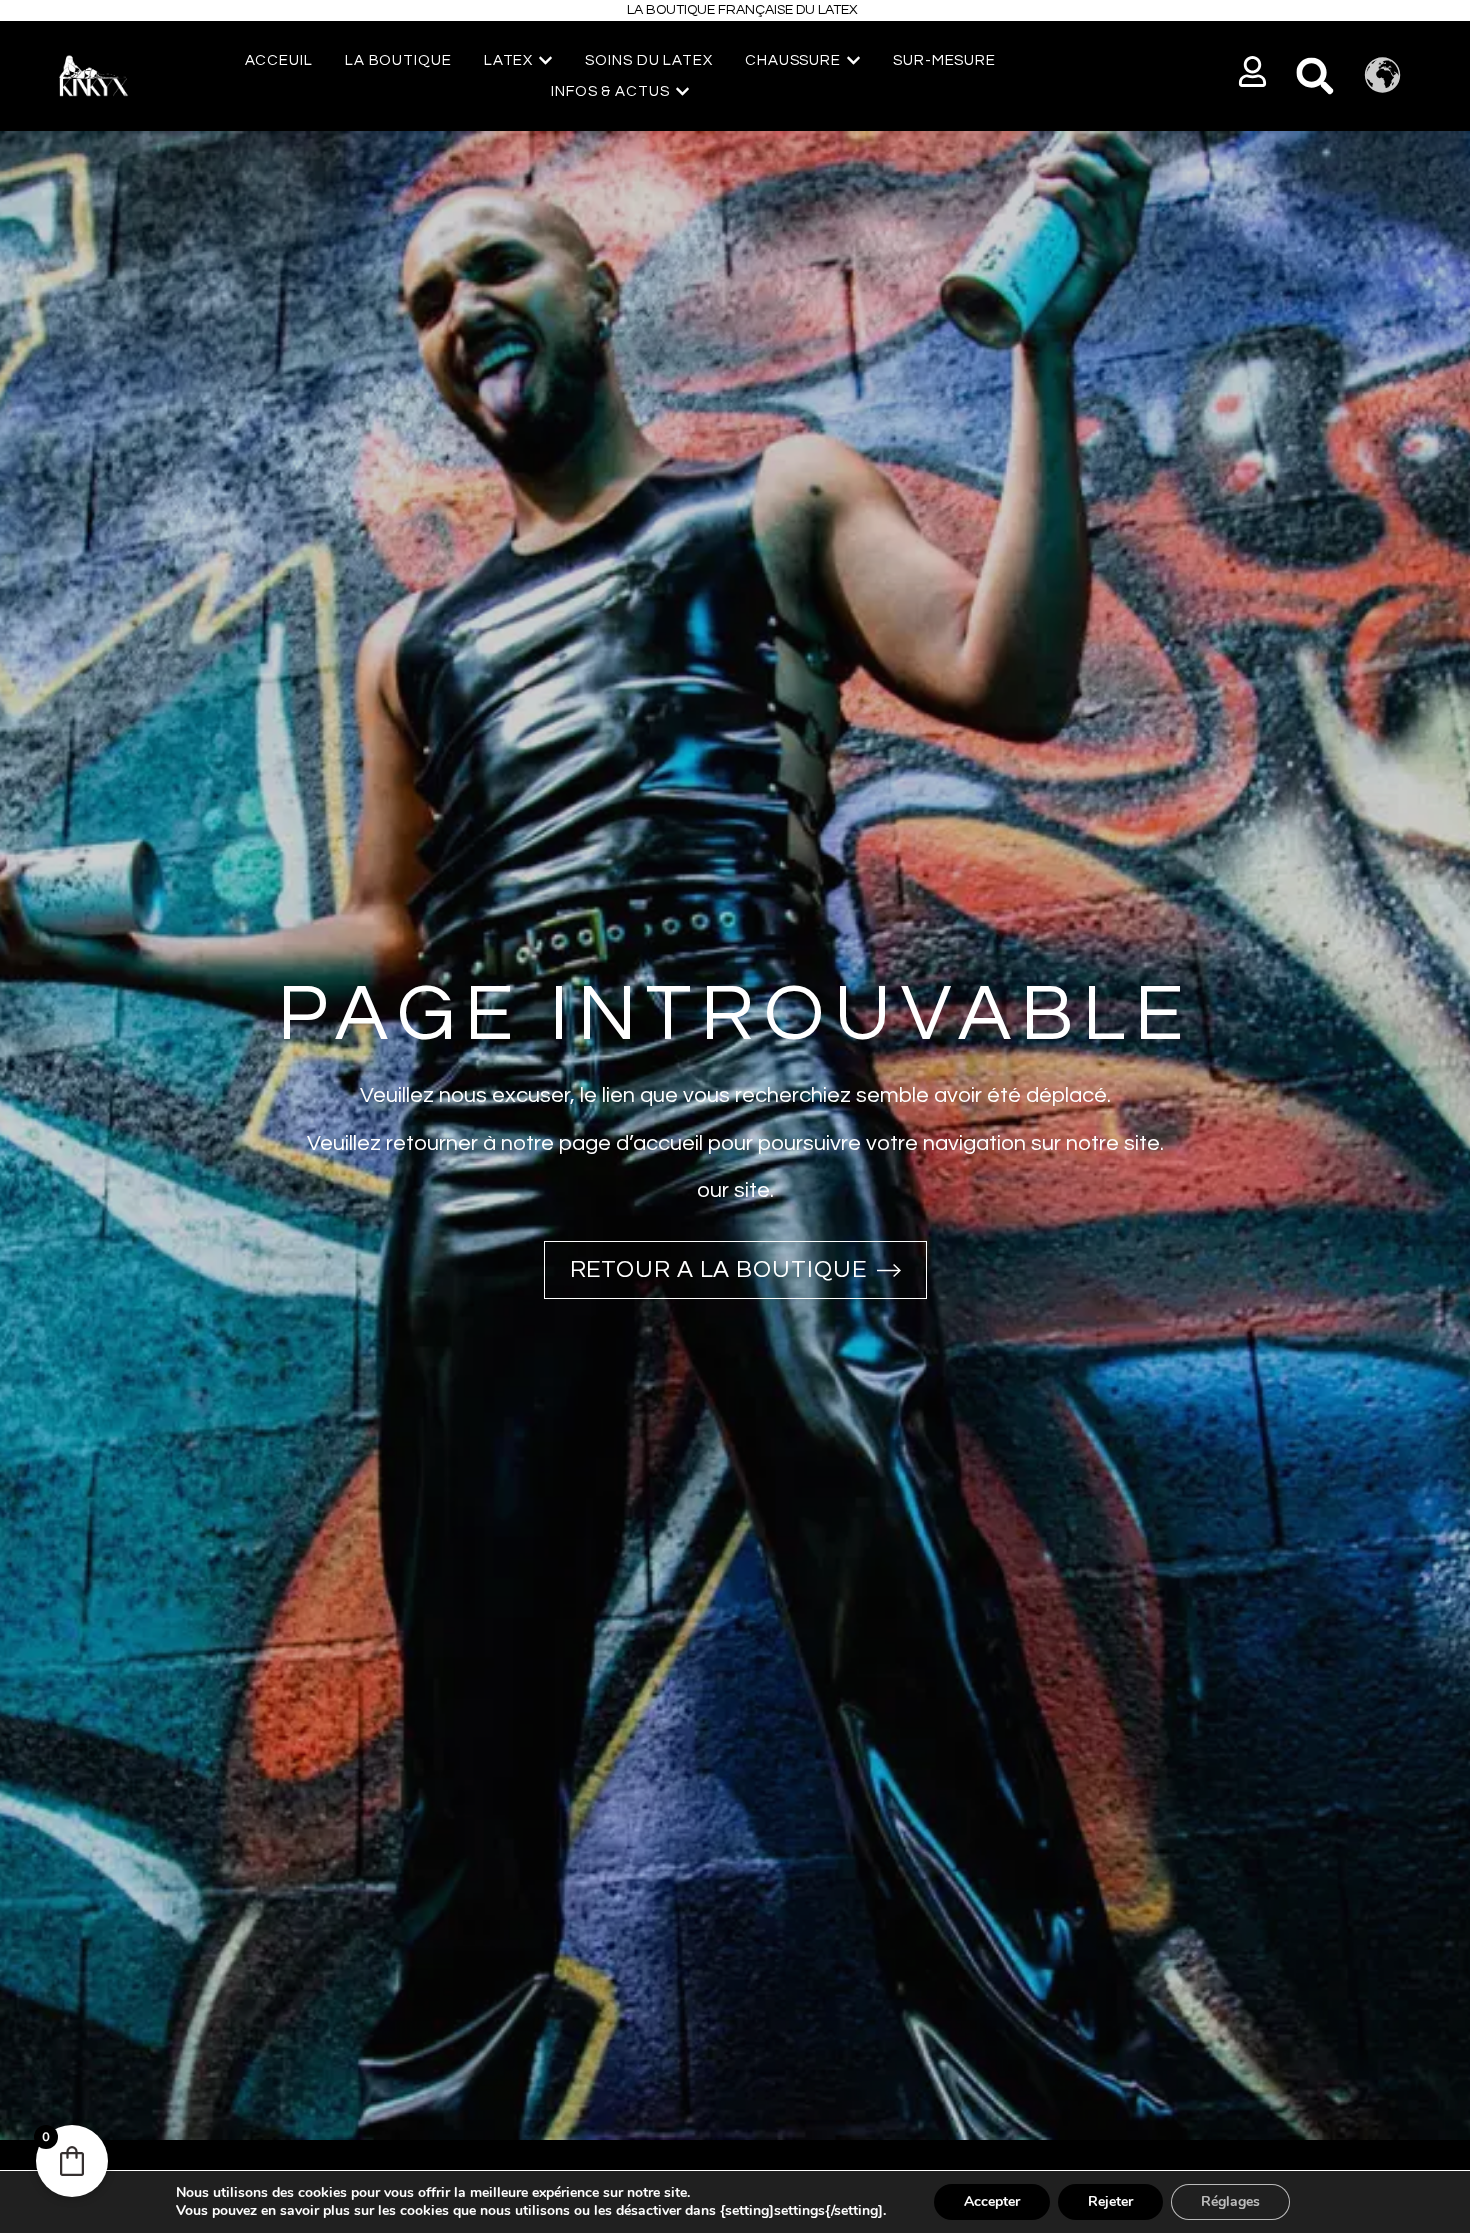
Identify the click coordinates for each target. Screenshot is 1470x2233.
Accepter (992, 2201)
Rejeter (1110, 2201)
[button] (1253, 71)
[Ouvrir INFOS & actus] (682, 91)
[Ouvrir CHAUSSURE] (853, 60)
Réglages (1230, 2201)
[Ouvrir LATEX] (545, 60)
